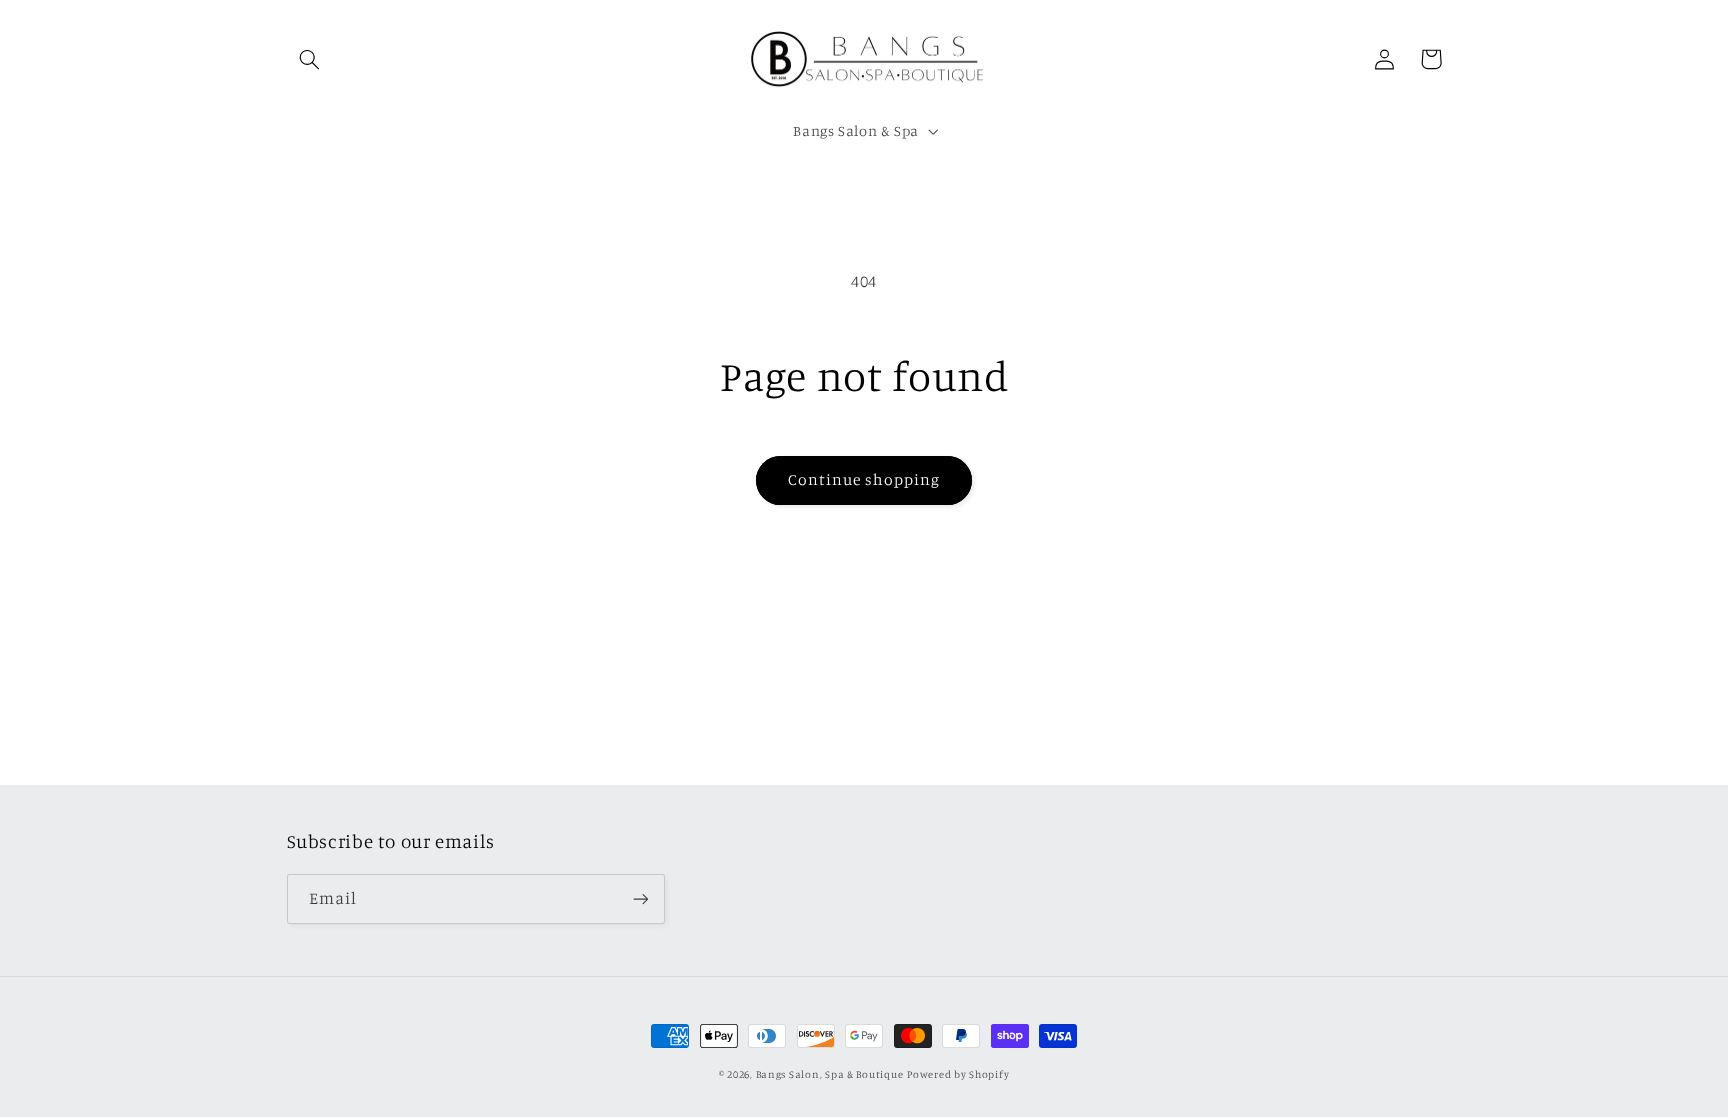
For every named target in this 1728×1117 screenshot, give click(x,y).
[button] (310, 59)
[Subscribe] (640, 898)
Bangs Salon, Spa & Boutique (830, 1074)
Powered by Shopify (958, 1074)
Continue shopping (864, 479)
